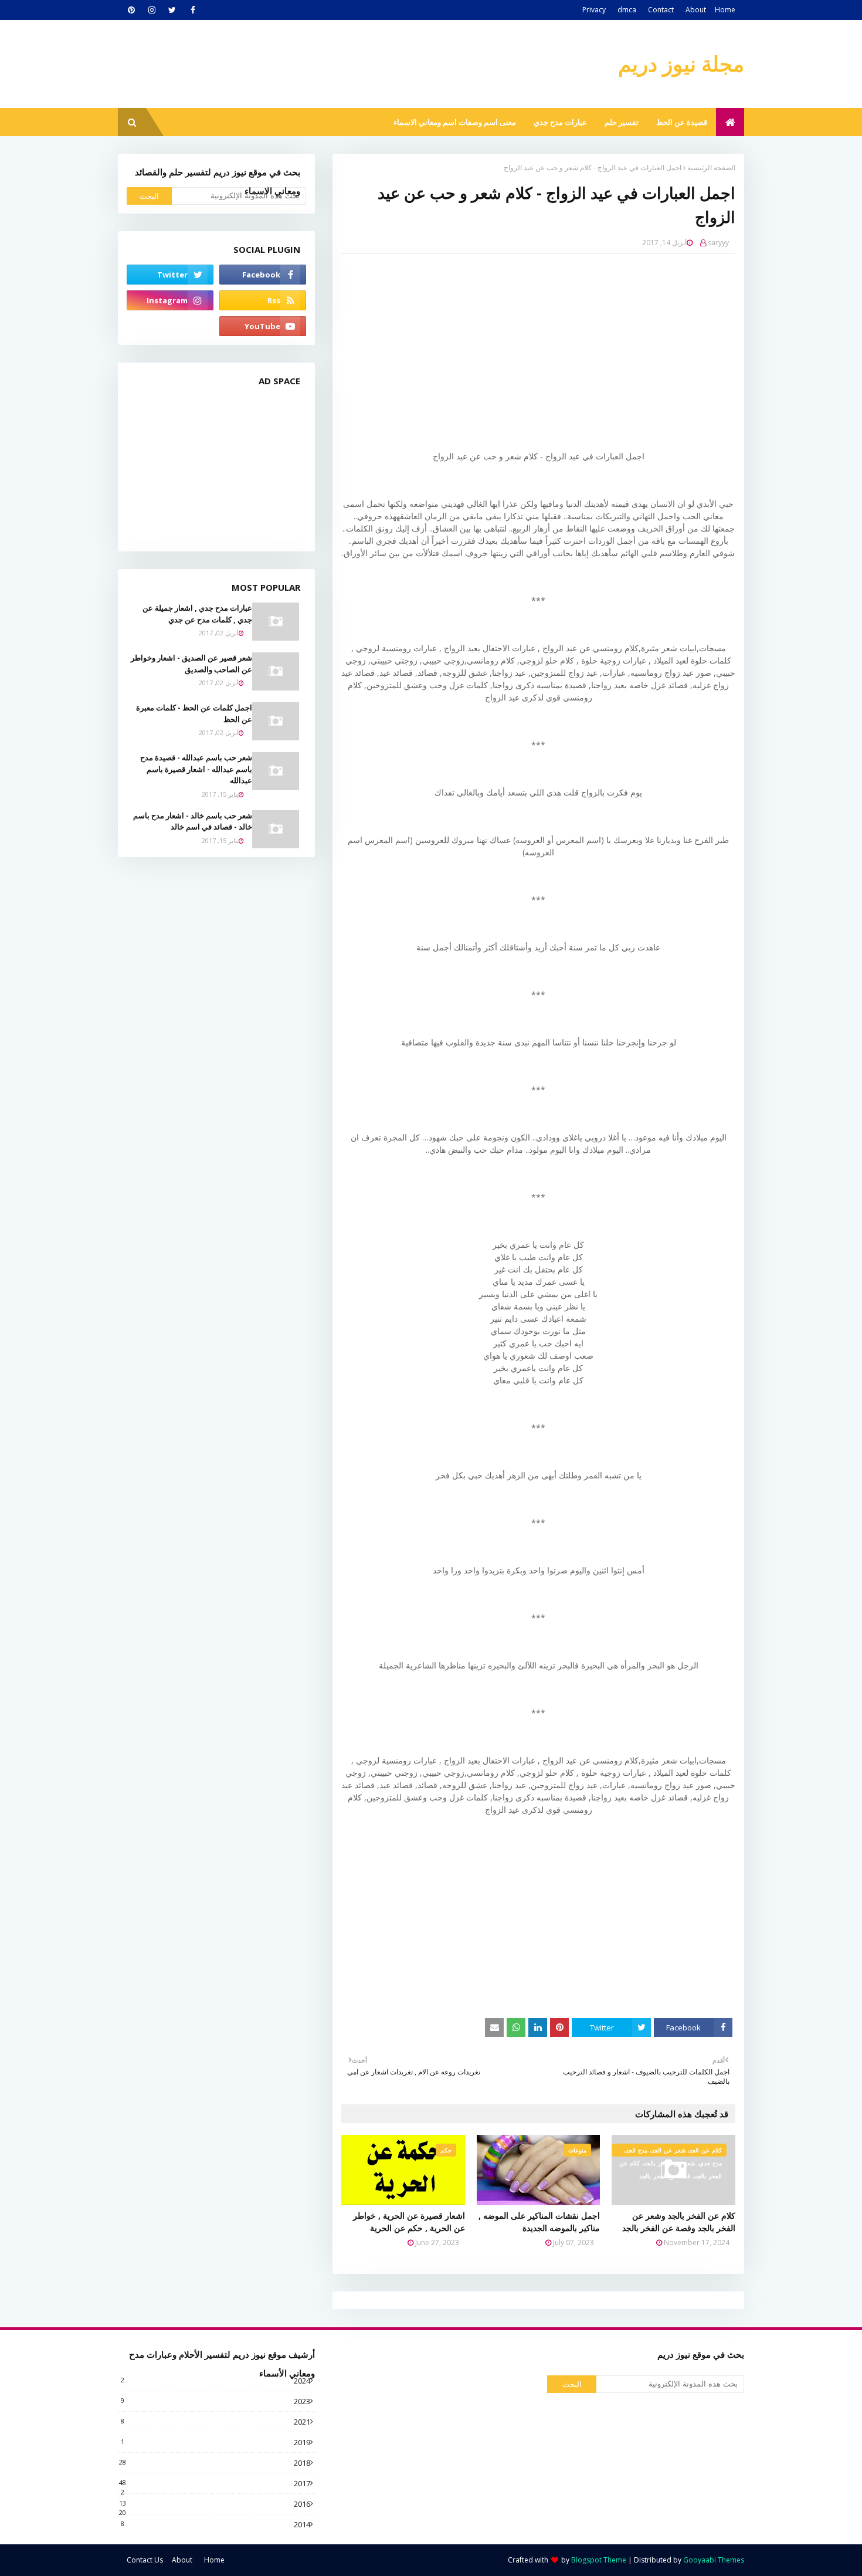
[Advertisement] (530, 348)
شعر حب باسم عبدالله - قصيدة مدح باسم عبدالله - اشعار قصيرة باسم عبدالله (196, 769)
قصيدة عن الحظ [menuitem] (682, 122)
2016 (215, 2504)
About (696, 10)
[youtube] (263, 326)
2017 (215, 2483)
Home (725, 10)
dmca (627, 10)
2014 (215, 2524)
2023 (215, 2401)
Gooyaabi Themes (714, 2560)
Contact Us (145, 2560)
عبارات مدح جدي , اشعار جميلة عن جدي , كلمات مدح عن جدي (197, 614)
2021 (215, 2422)
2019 (215, 2442)
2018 (215, 2463)
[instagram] (152, 10)
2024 (215, 2381)
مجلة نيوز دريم (681, 64)
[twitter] (172, 10)
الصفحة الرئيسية (711, 167)
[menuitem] (730, 122)
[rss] (263, 300)
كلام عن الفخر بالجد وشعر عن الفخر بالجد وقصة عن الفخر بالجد (679, 2222)
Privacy (594, 10)
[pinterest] (131, 10)
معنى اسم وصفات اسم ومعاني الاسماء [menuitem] (455, 122)
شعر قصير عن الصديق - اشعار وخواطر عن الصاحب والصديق (191, 664)
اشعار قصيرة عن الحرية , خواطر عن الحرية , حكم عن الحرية (409, 2222)
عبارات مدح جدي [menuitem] (560, 122)
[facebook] (193, 10)
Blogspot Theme (599, 2560)
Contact (661, 10)
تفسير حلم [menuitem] (622, 122)
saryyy (718, 243)
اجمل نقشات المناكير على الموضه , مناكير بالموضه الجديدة (539, 2222)
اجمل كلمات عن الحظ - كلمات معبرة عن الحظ (194, 713)
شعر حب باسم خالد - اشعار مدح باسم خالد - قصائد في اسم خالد (193, 821)
